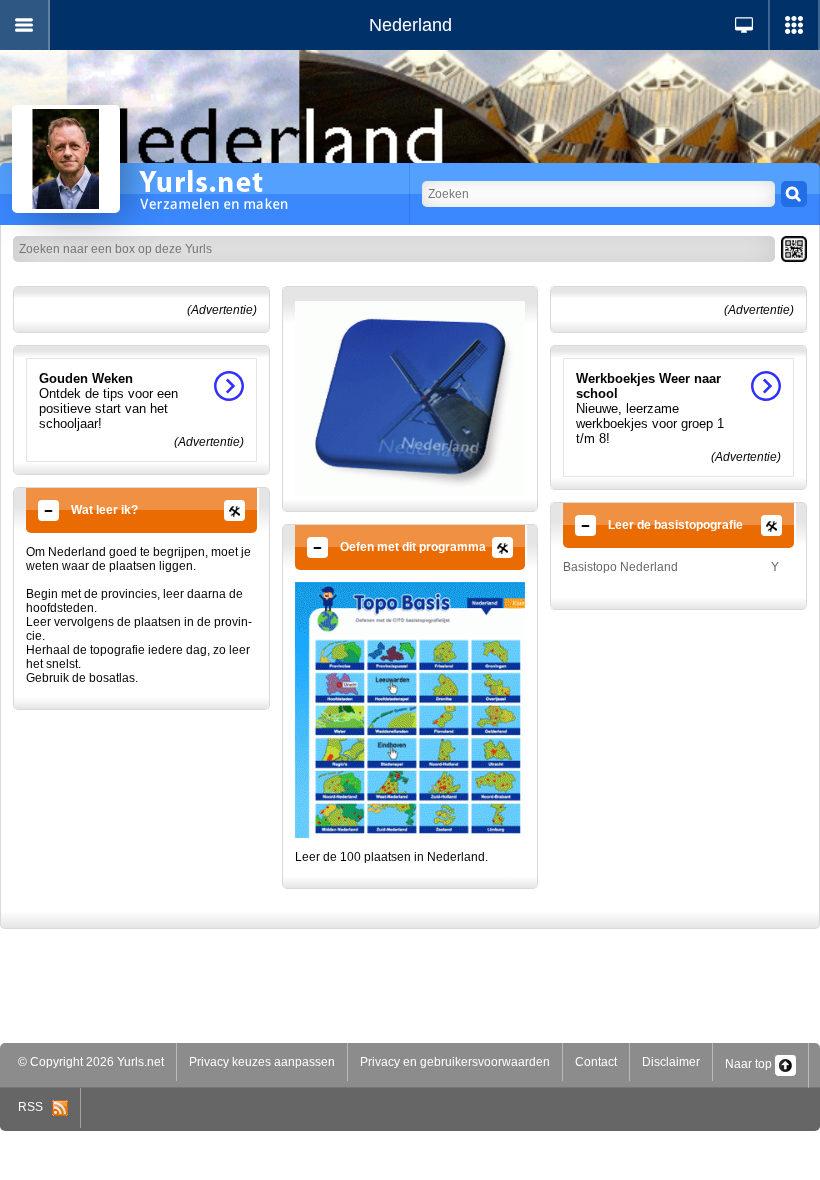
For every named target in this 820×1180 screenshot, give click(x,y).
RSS (35, 1107)
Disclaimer (671, 1062)
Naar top (750, 1064)
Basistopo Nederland (620, 567)
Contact (596, 1062)
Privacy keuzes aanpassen (262, 1062)
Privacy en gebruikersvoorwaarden (455, 1062)
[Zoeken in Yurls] (794, 194)
